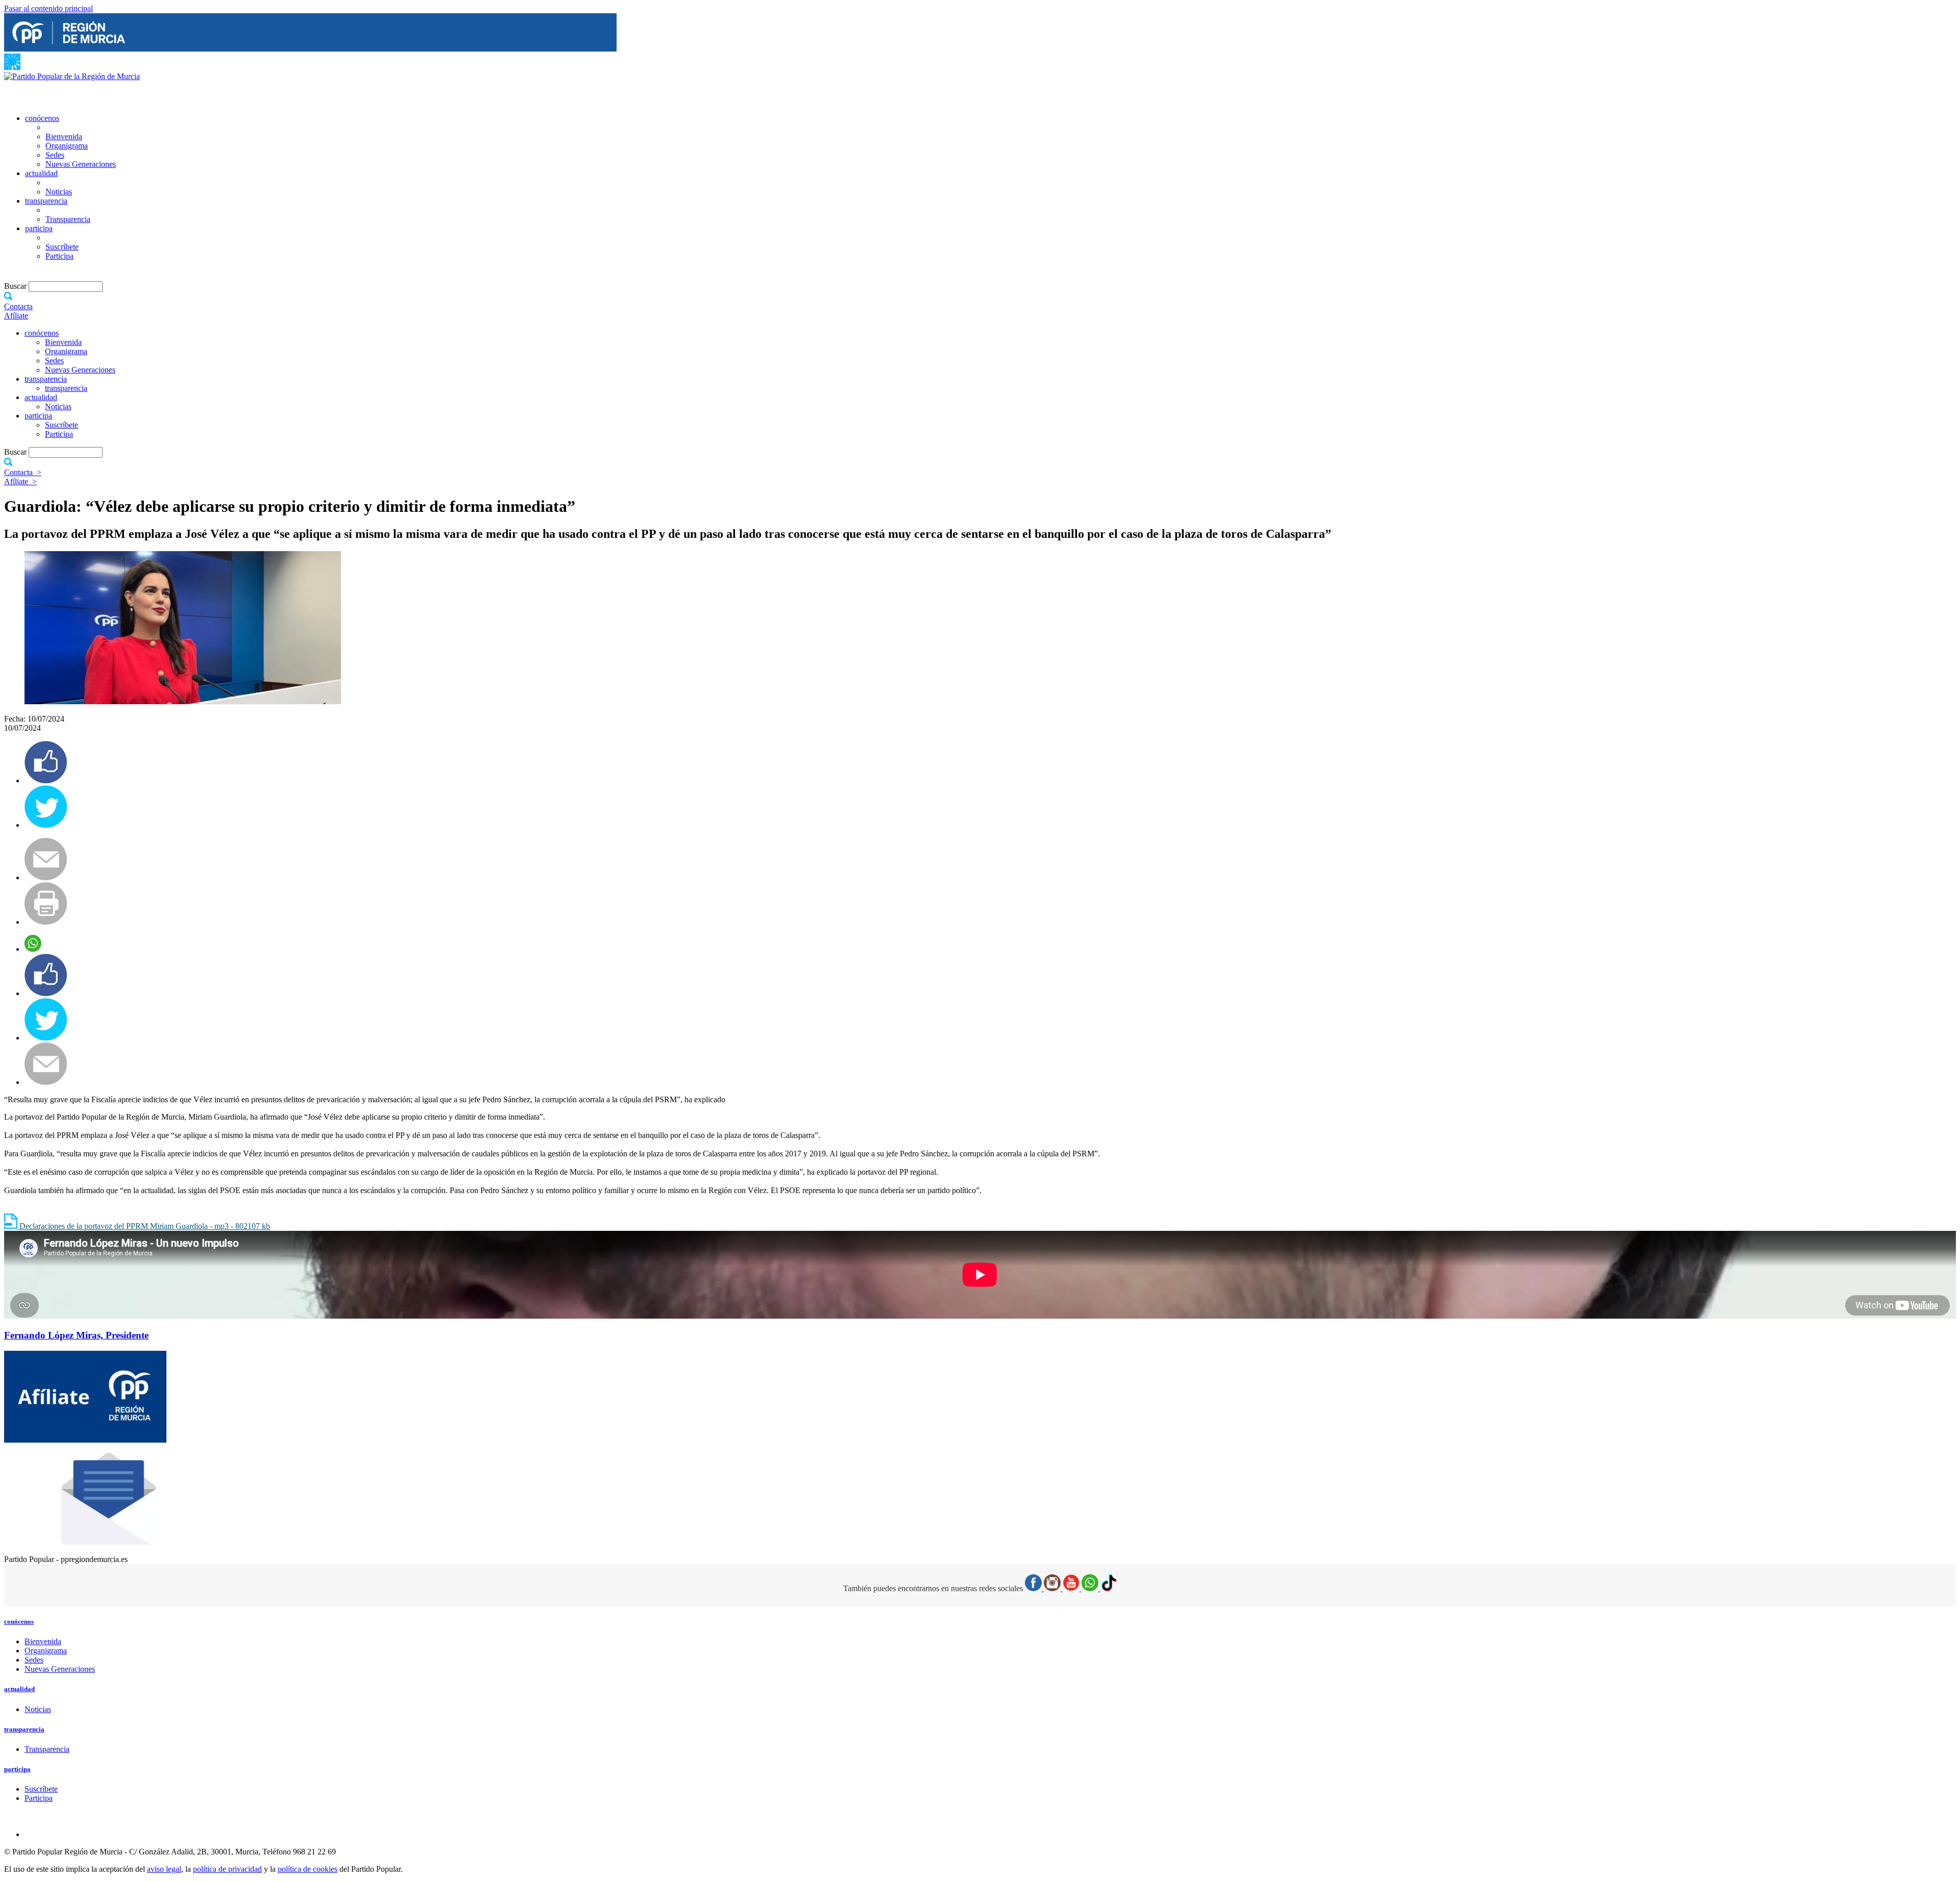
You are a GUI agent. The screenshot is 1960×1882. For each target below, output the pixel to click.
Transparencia (68, 219)
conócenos (42, 118)
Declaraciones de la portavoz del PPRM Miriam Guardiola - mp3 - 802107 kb (144, 1226)
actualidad (41, 173)
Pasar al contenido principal (48, 8)
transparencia (46, 201)
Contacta (18, 306)
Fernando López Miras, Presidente (76, 1335)
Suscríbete (62, 247)
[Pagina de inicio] (72, 76)
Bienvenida (64, 137)
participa (39, 228)
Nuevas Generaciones (81, 164)
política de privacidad (227, 1869)
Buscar (16, 286)
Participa (59, 256)
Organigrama (67, 146)
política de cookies (308, 1869)
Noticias (59, 192)
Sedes (55, 155)
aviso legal (164, 1869)
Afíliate (16, 316)
